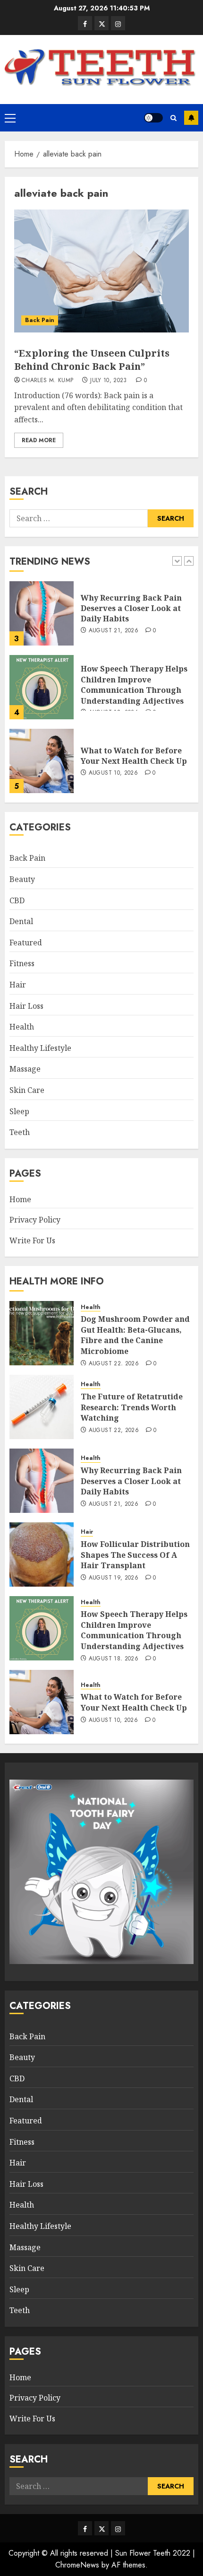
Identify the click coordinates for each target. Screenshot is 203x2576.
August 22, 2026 (114, 1364)
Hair (18, 985)
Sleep (19, 1111)
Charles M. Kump (47, 381)
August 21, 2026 (114, 631)
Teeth (20, 1132)
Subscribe (191, 118)
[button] (10, 118)
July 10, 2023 (109, 381)
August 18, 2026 (114, 1659)
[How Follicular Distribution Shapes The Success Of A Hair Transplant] (42, 1554)
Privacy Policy (35, 1220)
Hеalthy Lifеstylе (40, 1048)
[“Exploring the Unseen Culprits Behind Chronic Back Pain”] (101, 271)
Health (22, 1027)
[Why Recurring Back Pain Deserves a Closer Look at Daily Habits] (42, 613)
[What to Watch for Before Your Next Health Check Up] (42, 761)
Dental (21, 921)
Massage (25, 1069)
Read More (39, 440)
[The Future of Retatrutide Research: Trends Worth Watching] (42, 1407)
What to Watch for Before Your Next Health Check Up (134, 756)
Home (20, 1199)
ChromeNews (77, 2565)
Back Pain (40, 320)
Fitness (22, 963)
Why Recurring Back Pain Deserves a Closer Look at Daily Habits (131, 608)
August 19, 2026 (114, 1578)
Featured (26, 943)
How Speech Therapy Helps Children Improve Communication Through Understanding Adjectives (134, 685)
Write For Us (32, 1240)
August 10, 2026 (113, 773)
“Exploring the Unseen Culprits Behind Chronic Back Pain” (92, 360)
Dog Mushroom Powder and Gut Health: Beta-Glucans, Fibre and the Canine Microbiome (135, 1335)
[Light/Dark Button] (153, 118)
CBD (17, 900)
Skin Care (27, 1090)
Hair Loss (26, 1006)
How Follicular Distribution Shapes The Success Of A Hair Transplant (135, 1555)
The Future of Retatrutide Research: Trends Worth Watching (132, 1407)
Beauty (22, 879)
